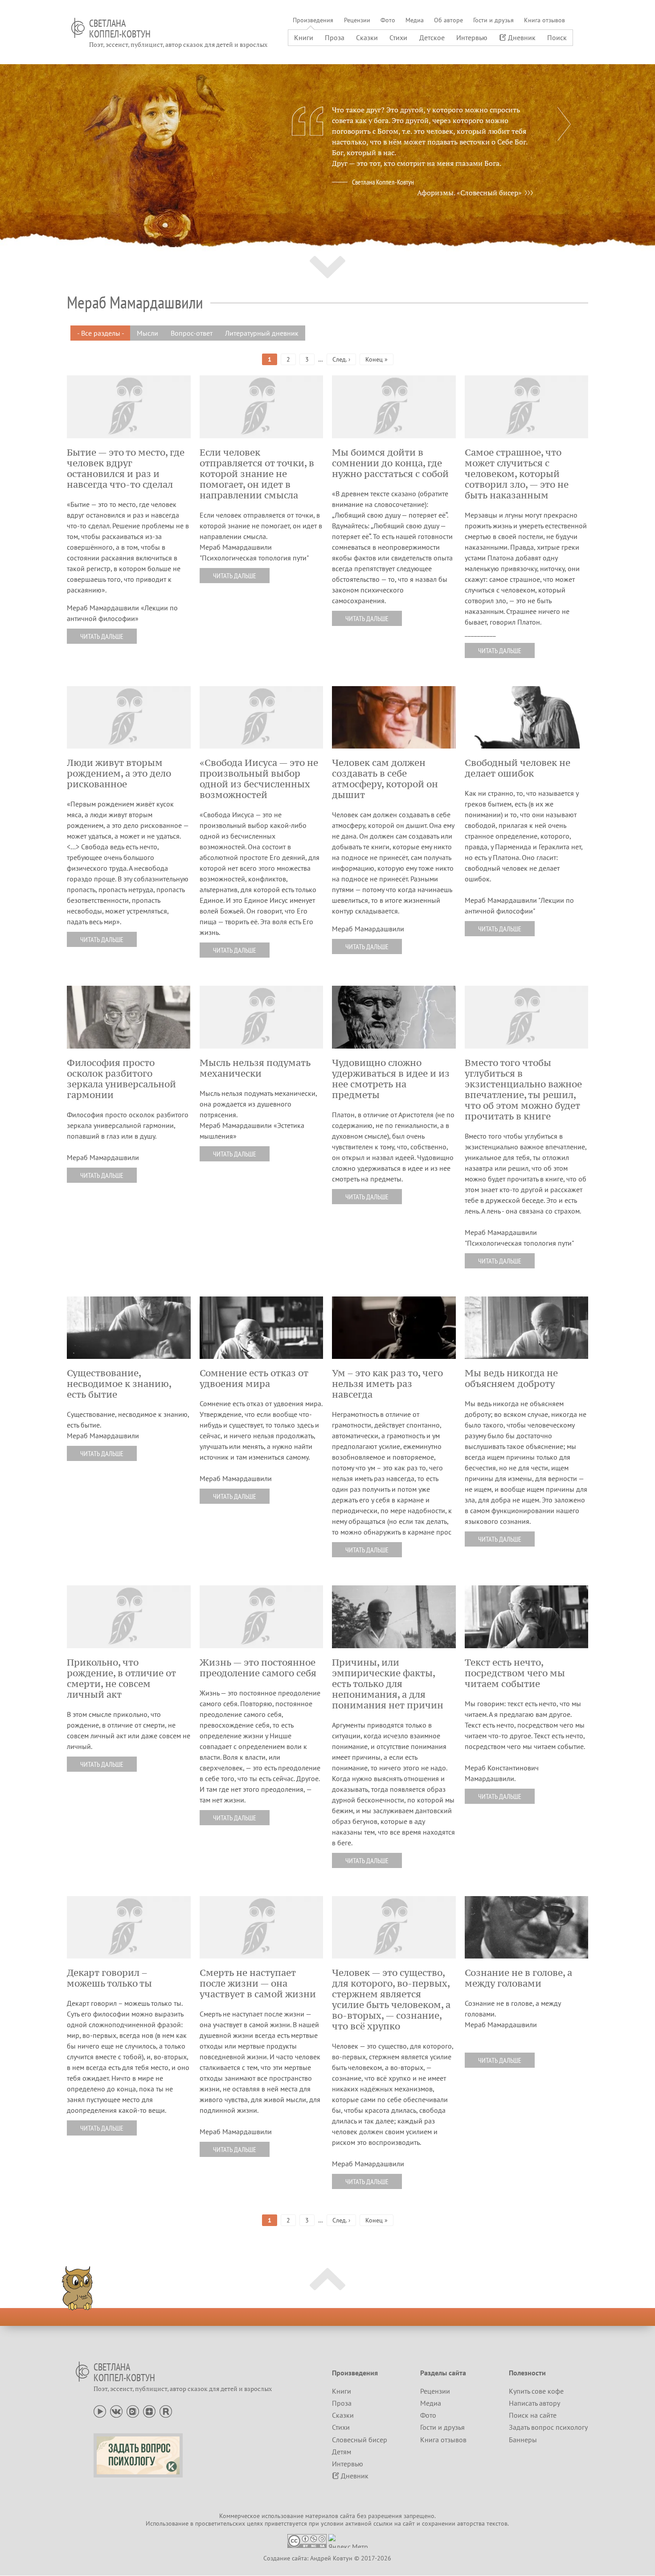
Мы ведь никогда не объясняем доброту (511, 1379)
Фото (388, 20)
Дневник (522, 37)
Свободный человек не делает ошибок (518, 768)
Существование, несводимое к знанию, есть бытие (119, 1384)
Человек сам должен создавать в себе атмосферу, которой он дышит (385, 779)
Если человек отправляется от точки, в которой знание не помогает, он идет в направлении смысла (257, 474)
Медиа (415, 20)
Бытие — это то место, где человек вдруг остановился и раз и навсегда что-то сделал (126, 469)
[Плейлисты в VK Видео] (133, 2411)
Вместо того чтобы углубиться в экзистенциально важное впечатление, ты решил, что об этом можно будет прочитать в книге (523, 1090)
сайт (409, 2523)
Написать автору (534, 2403)
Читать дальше (102, 636)
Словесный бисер (360, 2440)
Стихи (398, 37)
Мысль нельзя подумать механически (255, 1068)
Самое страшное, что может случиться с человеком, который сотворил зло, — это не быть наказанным (517, 474)
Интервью (472, 37)
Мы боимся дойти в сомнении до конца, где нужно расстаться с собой (390, 463)
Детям (342, 2452)
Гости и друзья (493, 20)
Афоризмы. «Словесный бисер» (469, 193)
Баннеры (523, 2440)
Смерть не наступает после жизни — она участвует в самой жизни (258, 1983)
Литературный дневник (262, 333)
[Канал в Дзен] (149, 2411)
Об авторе (448, 20)
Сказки (367, 37)
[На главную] (78, 28)
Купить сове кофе (536, 2391)
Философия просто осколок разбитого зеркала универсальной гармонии (121, 1079)
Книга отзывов (544, 20)
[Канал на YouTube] (100, 2411)
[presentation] (564, 124)
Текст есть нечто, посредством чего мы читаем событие (515, 1673)
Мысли (147, 333)
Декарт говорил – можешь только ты (109, 1978)
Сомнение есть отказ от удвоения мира (254, 1379)
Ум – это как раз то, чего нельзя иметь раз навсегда (387, 1384)
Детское (432, 37)
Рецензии (357, 20)
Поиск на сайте (533, 2415)
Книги (304, 37)
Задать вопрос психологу (548, 2427)
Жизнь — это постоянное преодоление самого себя (258, 1668)
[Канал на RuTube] (166, 2411)
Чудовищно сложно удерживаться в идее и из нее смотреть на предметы (391, 1079)
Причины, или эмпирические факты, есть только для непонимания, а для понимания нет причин (388, 1684)
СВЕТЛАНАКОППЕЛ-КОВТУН (120, 29)
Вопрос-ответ (192, 333)
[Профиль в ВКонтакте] (116, 2411)
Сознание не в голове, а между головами (518, 1978)
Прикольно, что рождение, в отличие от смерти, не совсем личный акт (121, 1679)
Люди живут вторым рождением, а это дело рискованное (119, 774)
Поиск (557, 37)
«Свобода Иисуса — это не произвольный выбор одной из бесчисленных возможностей (259, 779)
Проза (335, 37)
